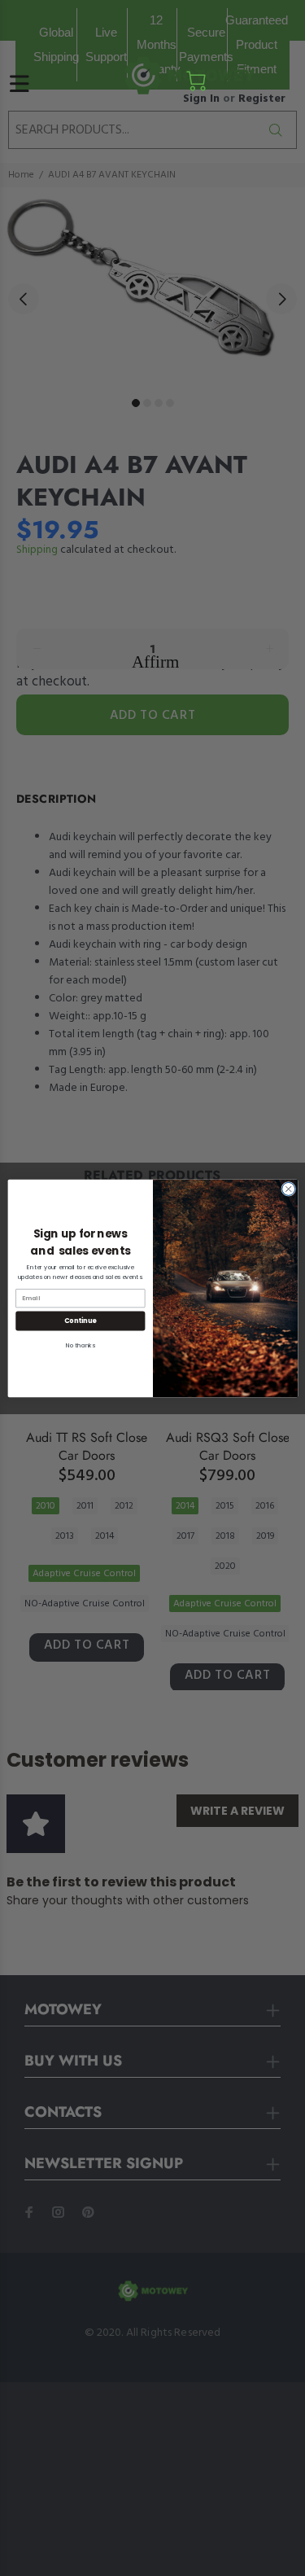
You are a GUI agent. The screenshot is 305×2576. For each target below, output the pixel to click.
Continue (80, 1320)
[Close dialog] (288, 1189)
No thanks (80, 1345)
